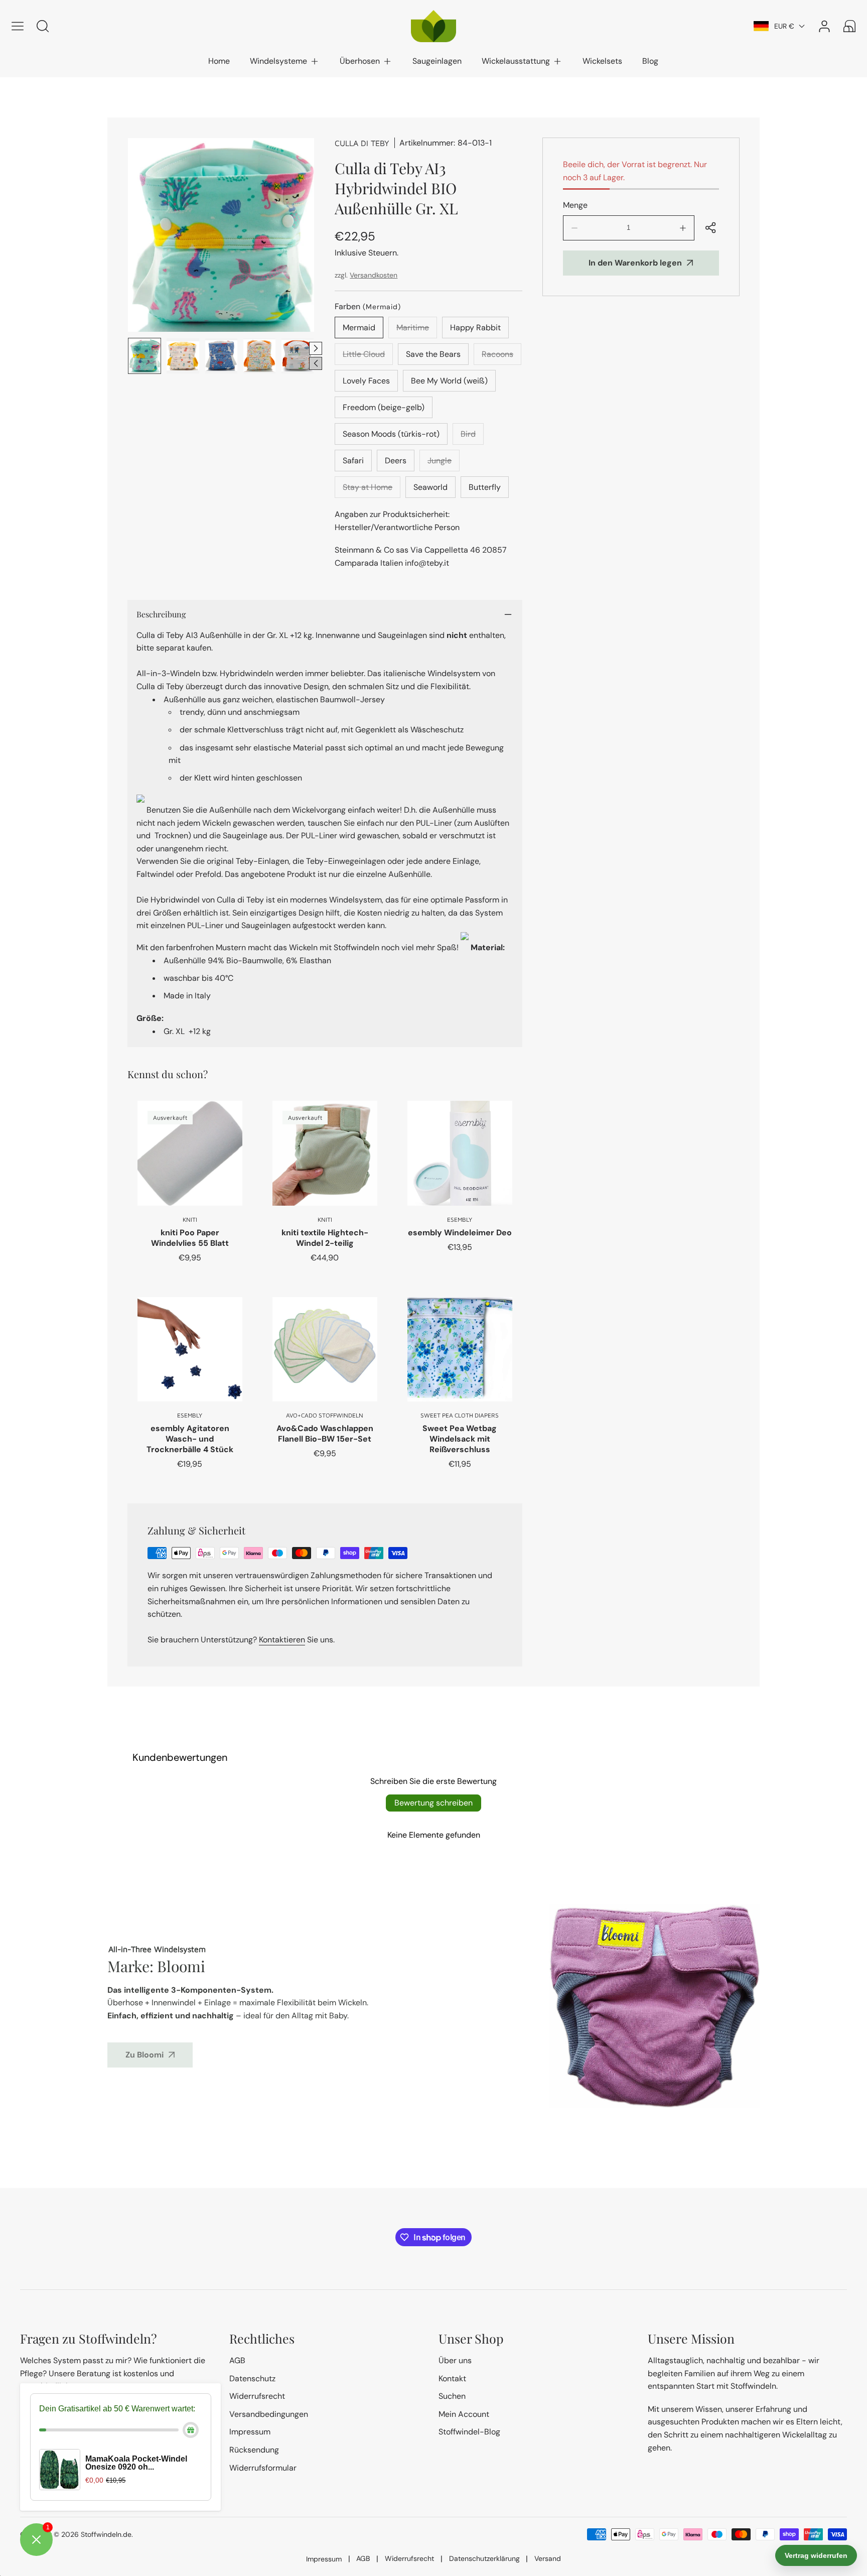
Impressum (324, 2559)
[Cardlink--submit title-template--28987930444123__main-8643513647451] (460, 1349)
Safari (353, 461)
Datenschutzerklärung (484, 2558)
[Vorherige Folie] (316, 363)
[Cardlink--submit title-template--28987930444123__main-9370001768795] (190, 1349)
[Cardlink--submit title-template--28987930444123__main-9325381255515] (190, 1153)
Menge (575, 205)
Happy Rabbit (475, 328)
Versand (548, 2558)
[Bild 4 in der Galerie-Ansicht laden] (259, 356)
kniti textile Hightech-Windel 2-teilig (325, 1238)
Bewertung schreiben (434, 1803)
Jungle (444, 463)
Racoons (501, 357)
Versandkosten (374, 275)
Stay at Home (372, 490)
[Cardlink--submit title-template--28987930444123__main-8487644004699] (325, 1349)
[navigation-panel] (18, 26)
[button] (285, 61)
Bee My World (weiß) (449, 381)
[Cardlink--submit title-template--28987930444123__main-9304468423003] (325, 1153)
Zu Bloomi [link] (144, 2055)
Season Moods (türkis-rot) (391, 434)
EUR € (784, 26)
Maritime (417, 330)
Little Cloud (368, 357)
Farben (368, 306)
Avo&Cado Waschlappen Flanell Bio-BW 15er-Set (325, 1434)
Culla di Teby (362, 143)
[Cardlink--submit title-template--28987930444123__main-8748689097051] (460, 1153)
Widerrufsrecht (409, 2558)
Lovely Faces (366, 381)
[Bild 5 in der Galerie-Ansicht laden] (298, 356)
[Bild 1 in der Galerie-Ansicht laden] (144, 356)
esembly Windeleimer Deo (460, 1233)
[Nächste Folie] (316, 348)
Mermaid (359, 328)
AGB (363, 2558)
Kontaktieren (282, 1640)
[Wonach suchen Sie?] (43, 26)
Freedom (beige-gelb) (384, 407)
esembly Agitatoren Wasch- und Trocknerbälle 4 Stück (190, 1439)
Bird (472, 437)
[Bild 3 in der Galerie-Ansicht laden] (221, 356)
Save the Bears (433, 354)
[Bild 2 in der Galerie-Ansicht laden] (183, 356)
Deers (396, 461)
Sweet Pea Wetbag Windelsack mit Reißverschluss (460, 1439)
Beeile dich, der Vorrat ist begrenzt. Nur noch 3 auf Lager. (635, 171)
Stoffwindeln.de (106, 2534)
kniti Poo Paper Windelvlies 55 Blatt (190, 1238)
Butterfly (485, 487)
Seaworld (430, 487)
